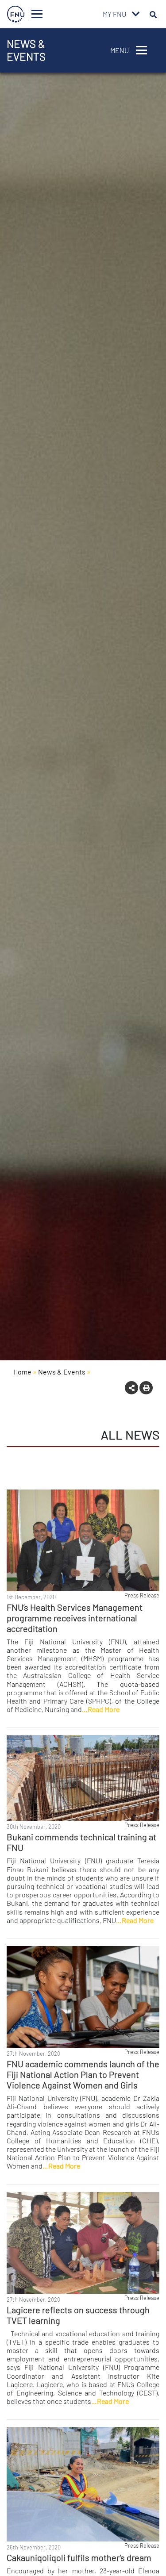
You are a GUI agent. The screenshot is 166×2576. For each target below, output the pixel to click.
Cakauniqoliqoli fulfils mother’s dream (79, 2557)
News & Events (62, 1372)
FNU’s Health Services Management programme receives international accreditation (75, 1618)
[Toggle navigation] (37, 14)
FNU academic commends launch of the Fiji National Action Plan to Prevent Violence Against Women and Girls (83, 2074)
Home (22, 1372)
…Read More (101, 1709)
